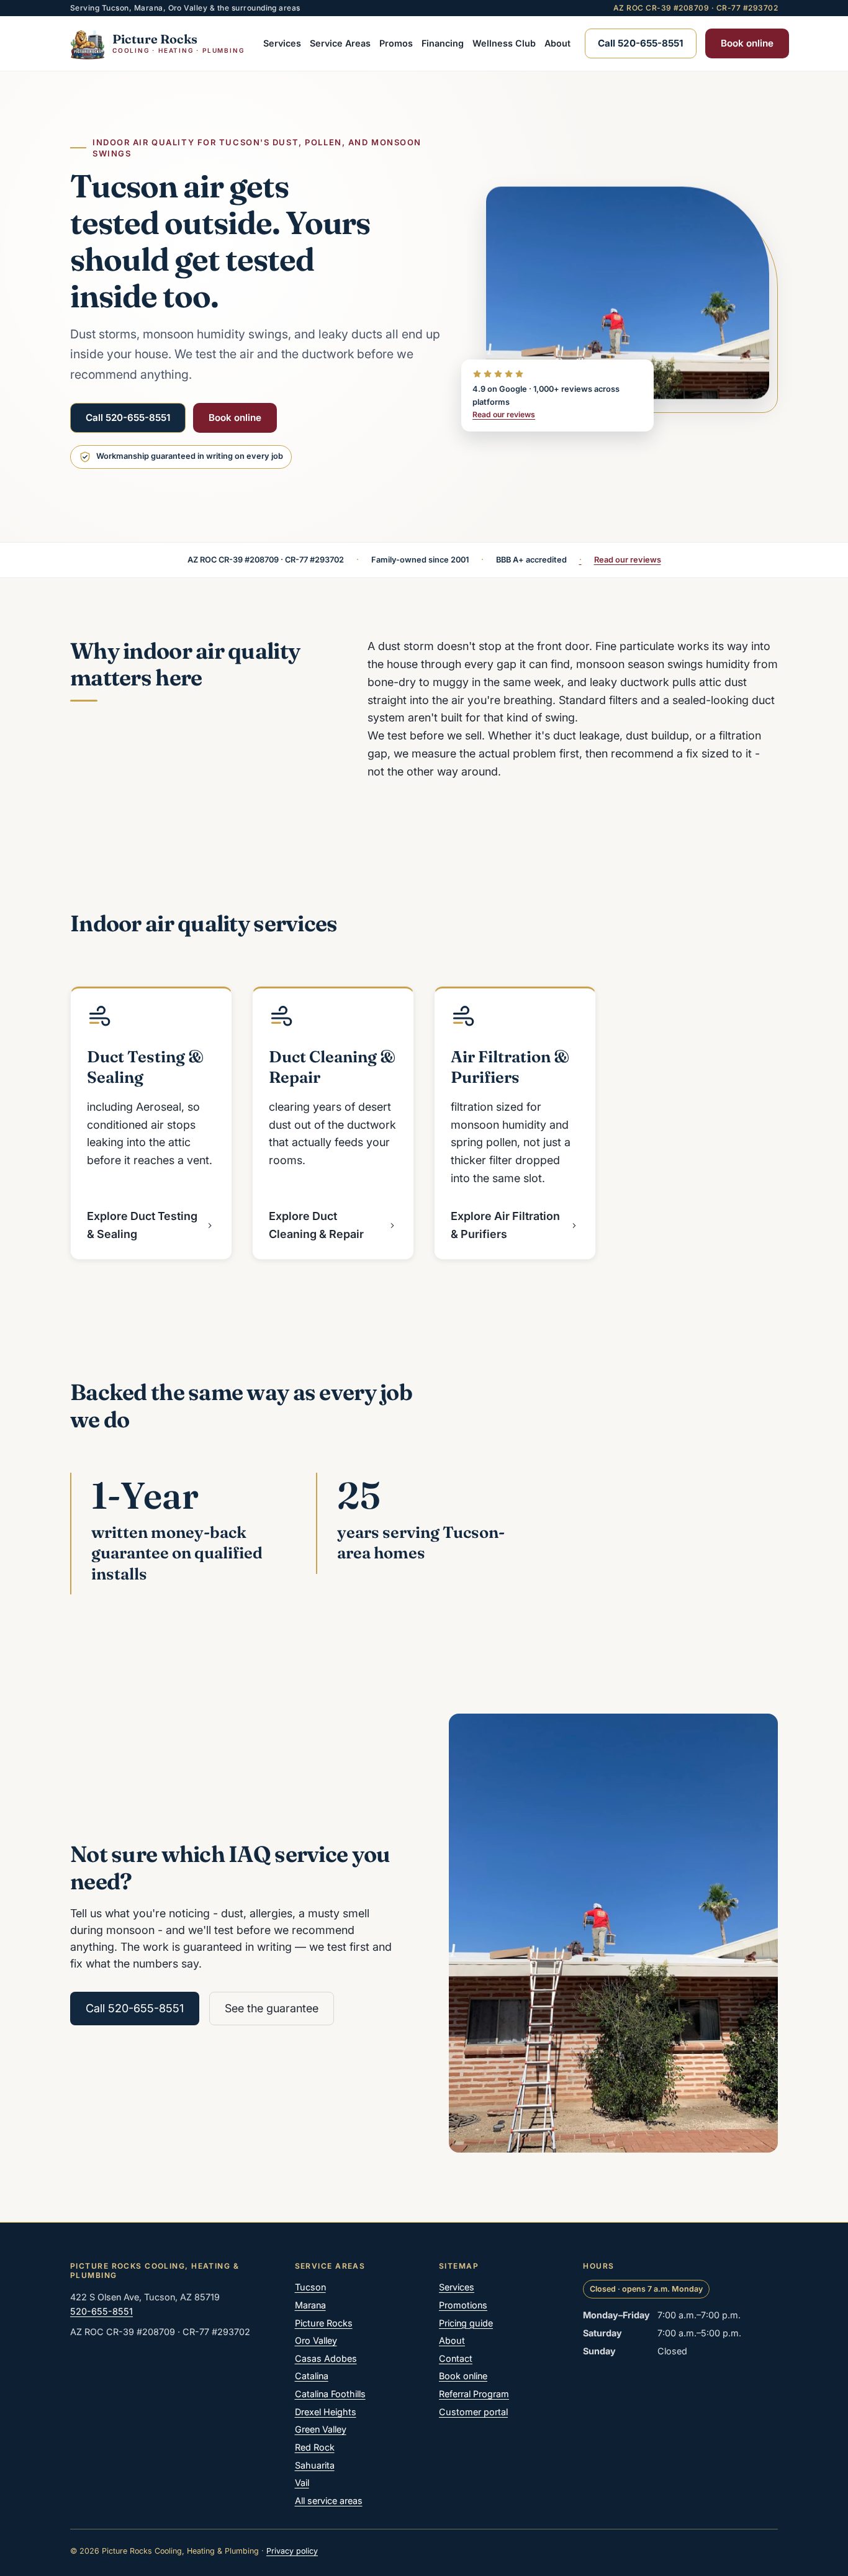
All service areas (329, 2501)
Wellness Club (504, 43)
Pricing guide (466, 2323)
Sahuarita (315, 2465)
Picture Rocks (324, 2323)
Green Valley (321, 2429)
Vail (302, 2483)
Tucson (310, 2287)
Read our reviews (504, 414)
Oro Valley (316, 2340)
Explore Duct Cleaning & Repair (316, 1225)
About (557, 43)
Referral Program (474, 2394)
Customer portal (473, 2412)
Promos (396, 43)
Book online (747, 43)
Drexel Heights (326, 2412)
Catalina (312, 2376)
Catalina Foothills (330, 2394)
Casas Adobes (326, 2358)
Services (282, 43)
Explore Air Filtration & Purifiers (505, 1225)
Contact (456, 2358)
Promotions (463, 2305)
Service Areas (340, 43)
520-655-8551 (101, 2311)
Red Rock (315, 2447)
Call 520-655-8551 (128, 418)
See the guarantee (272, 2008)
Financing (443, 43)
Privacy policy (292, 2551)
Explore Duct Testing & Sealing (142, 1225)
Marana (310, 2305)
